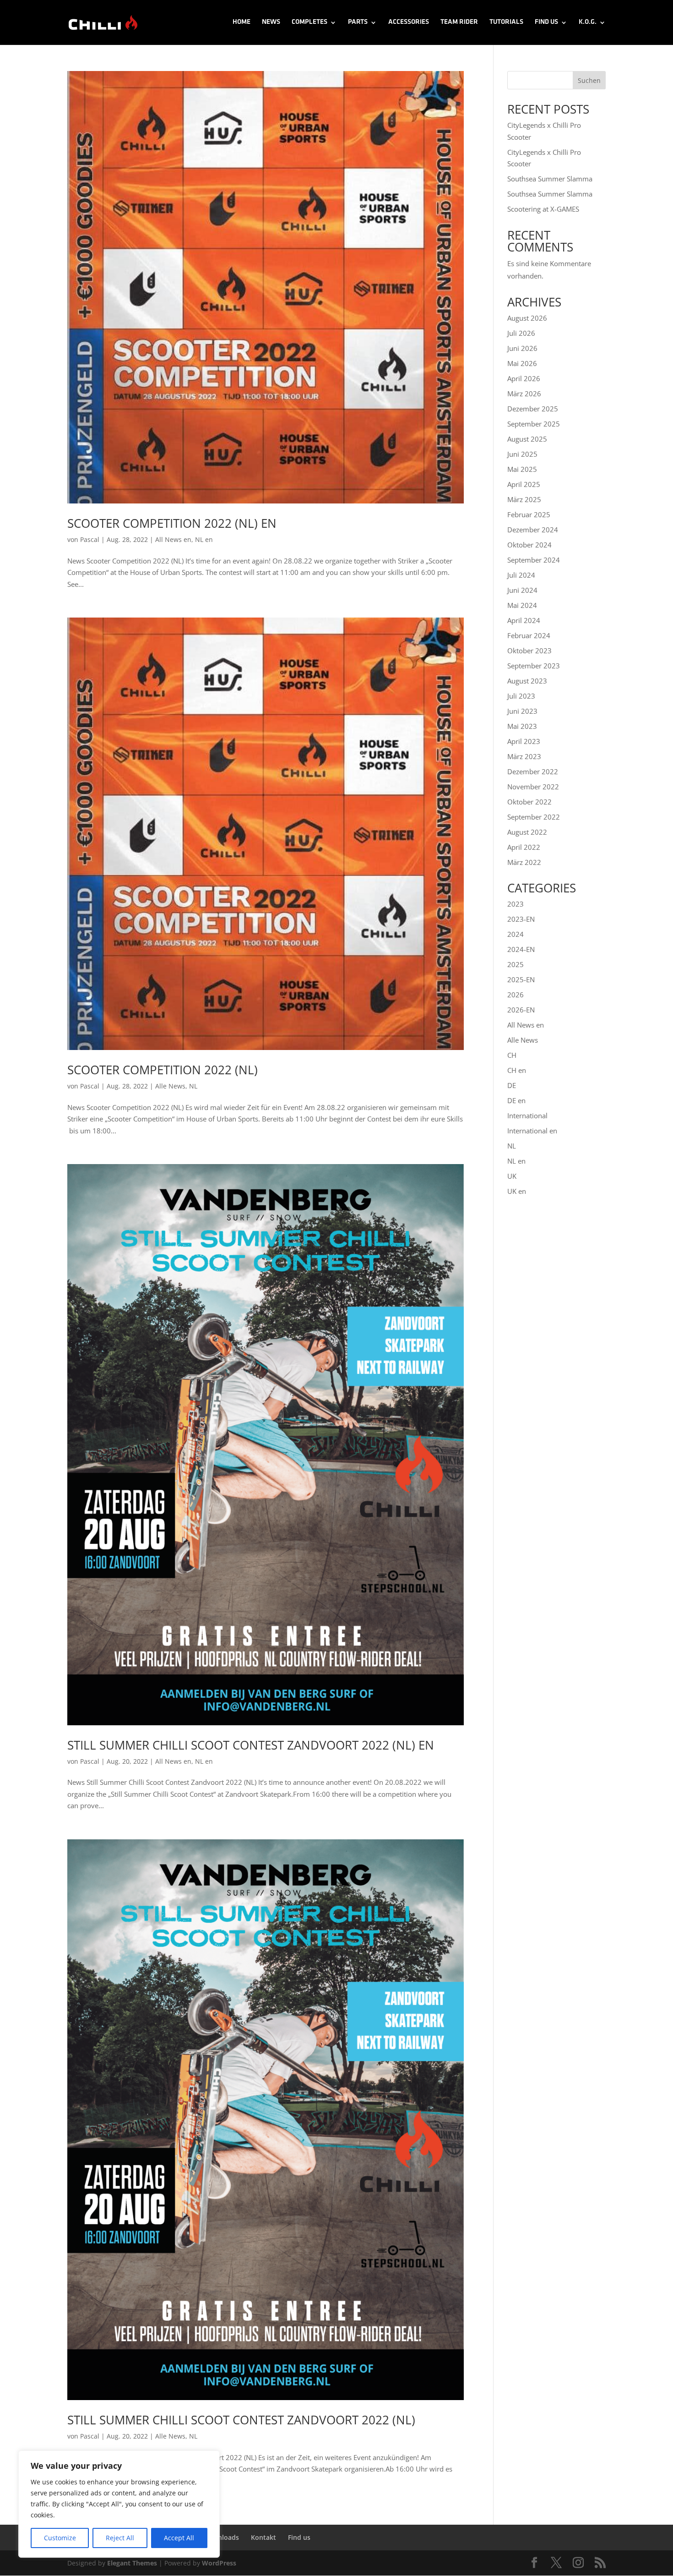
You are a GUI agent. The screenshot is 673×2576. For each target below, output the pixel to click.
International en (532, 1131)
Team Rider (459, 22)
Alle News (170, 1086)
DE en (516, 1100)
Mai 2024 (522, 605)
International (527, 1116)
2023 (516, 904)
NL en (204, 539)
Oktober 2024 (529, 545)
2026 (516, 995)
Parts (358, 22)
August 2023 (527, 681)
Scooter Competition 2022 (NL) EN (172, 523)
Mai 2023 (522, 726)
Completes (309, 22)
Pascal (90, 539)
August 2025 (527, 439)
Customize (60, 2538)
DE (512, 1085)
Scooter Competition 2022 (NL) (163, 1070)
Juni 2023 (522, 711)
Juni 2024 (522, 590)
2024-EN (521, 949)
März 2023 (524, 756)
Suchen (589, 80)
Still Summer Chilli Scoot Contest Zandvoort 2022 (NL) (241, 2420)
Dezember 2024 (533, 530)
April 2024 (524, 620)
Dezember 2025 (533, 409)
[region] (119, 2504)
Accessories (409, 22)
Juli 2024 (521, 575)
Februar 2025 (529, 514)
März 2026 (524, 394)
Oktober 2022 (529, 802)
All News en (173, 539)
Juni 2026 (522, 348)
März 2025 (524, 499)
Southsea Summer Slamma (550, 179)
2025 (516, 964)
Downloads (222, 2537)
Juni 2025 (522, 454)
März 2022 (524, 862)
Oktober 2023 (529, 651)
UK (512, 1176)
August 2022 (527, 832)
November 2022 (533, 787)
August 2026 (527, 318)
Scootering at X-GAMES (543, 209)
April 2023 (524, 741)
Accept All (179, 2538)
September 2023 (534, 666)
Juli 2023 (521, 696)
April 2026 (524, 378)
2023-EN (521, 919)
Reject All (120, 2538)
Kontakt (263, 2537)
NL (193, 1086)
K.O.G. (588, 22)
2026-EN (521, 1010)
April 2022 (524, 847)
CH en (517, 1070)
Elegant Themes (132, 2563)
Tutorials (506, 22)
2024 (516, 934)
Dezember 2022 (533, 771)
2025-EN (521, 979)
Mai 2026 (522, 363)
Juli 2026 (521, 333)
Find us (546, 22)
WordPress (219, 2563)
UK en (517, 1191)
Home (242, 22)
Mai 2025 (522, 469)
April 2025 (524, 484)
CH (512, 1055)
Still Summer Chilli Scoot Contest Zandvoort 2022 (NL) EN (251, 1745)
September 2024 (534, 560)
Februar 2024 (529, 635)
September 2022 (534, 817)
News (271, 22)
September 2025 (534, 424)
